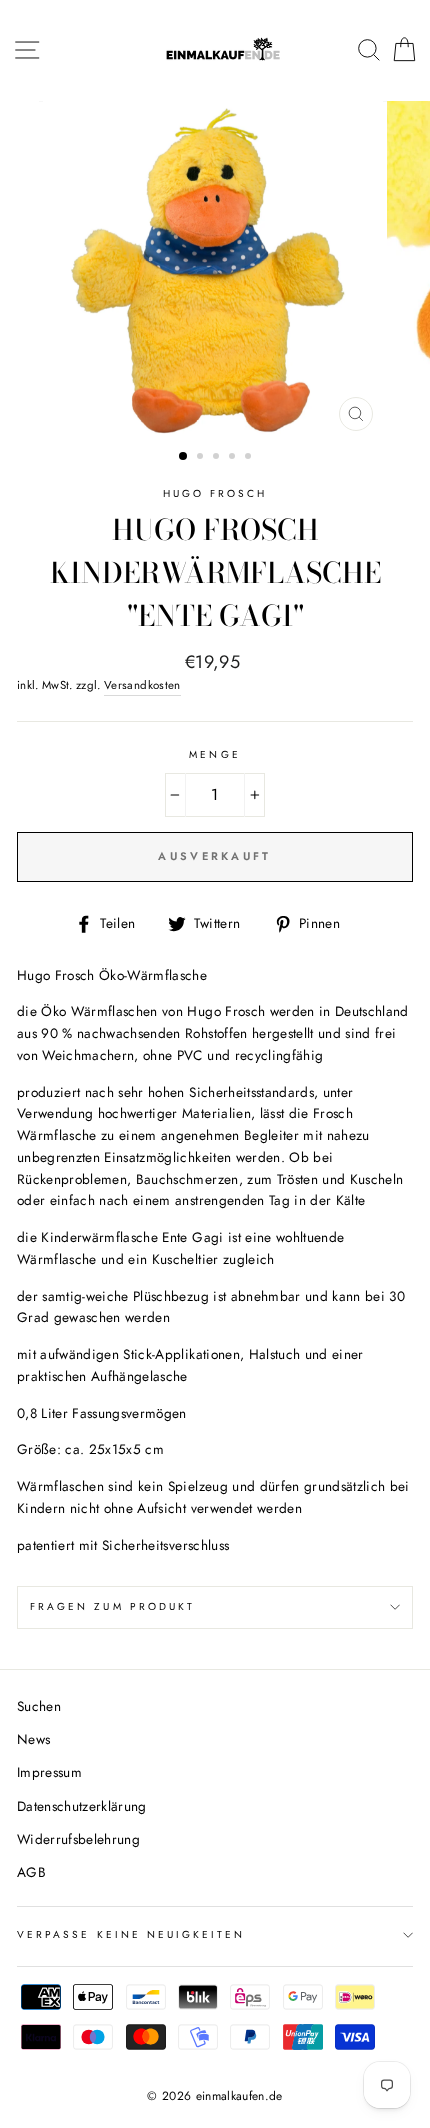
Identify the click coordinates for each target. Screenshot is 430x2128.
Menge (214, 754)
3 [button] (218, 458)
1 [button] (184, 457)
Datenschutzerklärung (82, 1806)
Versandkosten (142, 685)
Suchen (39, 1706)
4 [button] (234, 458)
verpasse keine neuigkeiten (131, 1934)
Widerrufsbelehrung (78, 1839)
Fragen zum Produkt (112, 1606)
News (33, 1739)
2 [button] (202, 458)
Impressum (49, 1772)
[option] (215, 271)
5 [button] (250, 458)
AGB (31, 1872)
